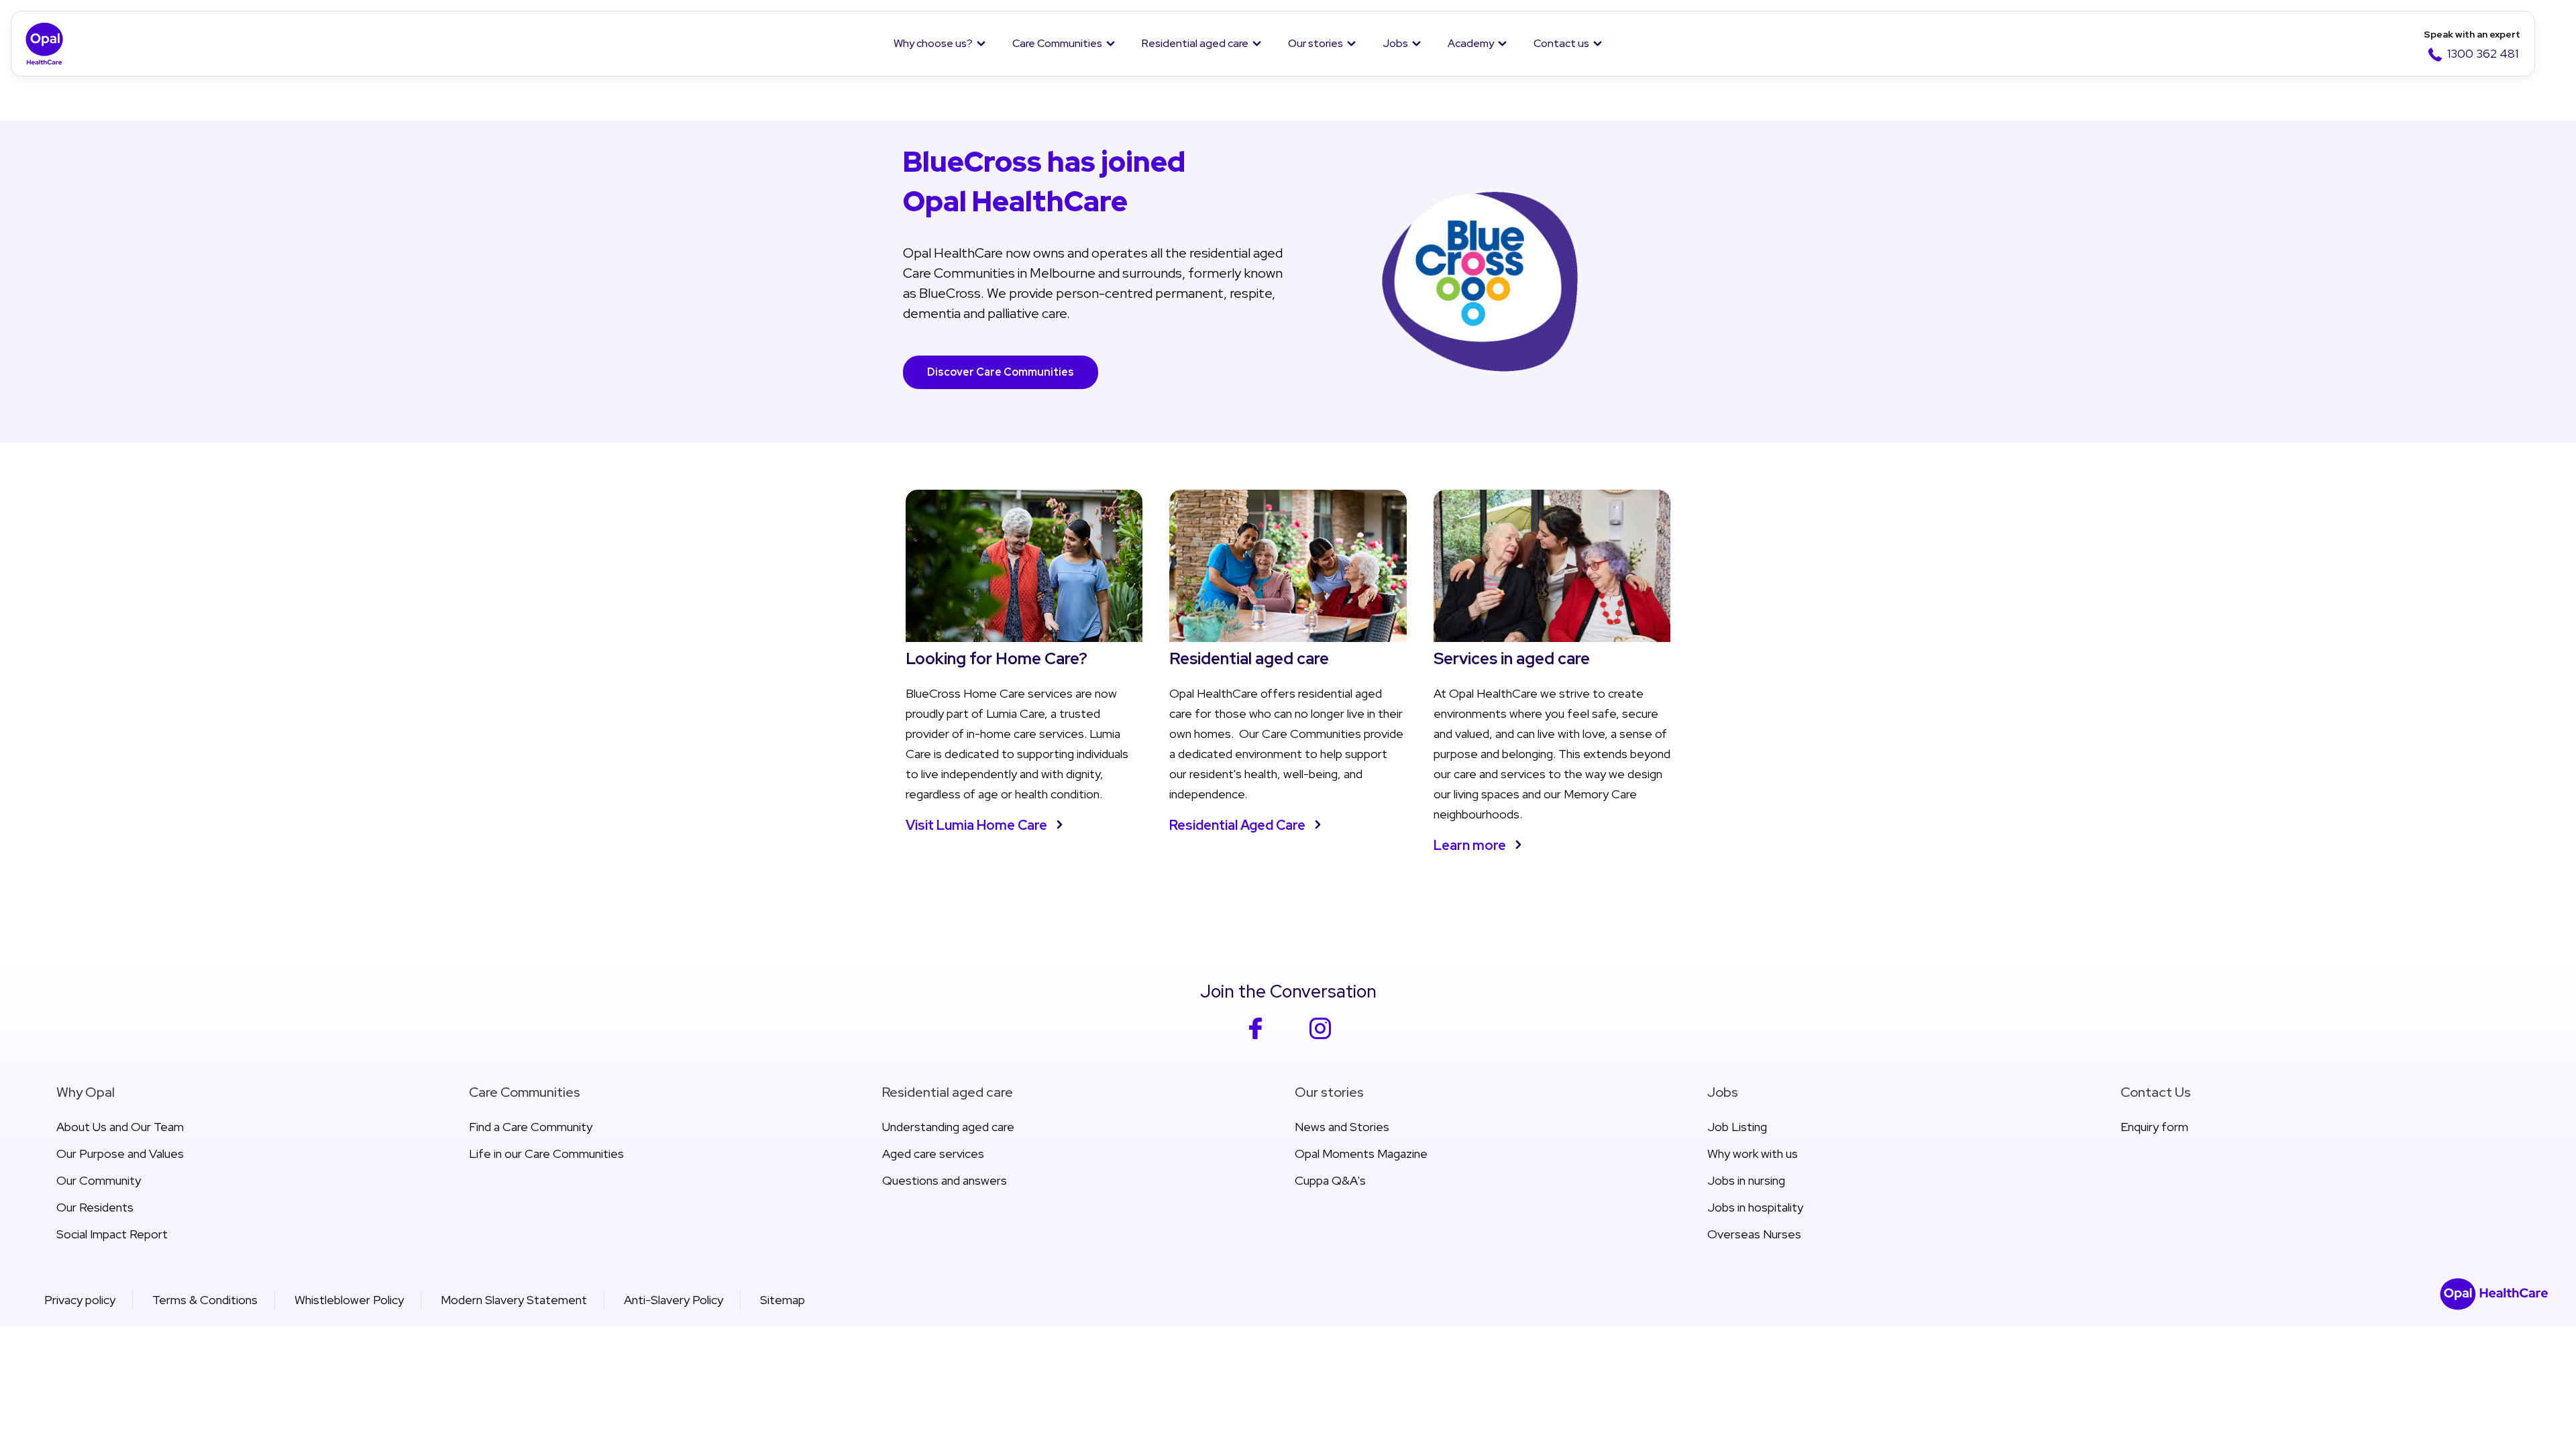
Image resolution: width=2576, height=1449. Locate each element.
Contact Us (2156, 1092)
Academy (1471, 43)
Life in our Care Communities (546, 1153)
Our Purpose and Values (120, 1153)
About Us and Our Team (120, 1127)
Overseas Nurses (1754, 1234)
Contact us (1561, 43)
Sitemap (783, 1300)
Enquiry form (2154, 1127)
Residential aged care (1195, 43)
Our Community (99, 1180)
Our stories (1316, 43)
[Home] (45, 44)
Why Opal (86, 1092)
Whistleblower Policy (349, 1300)
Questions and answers (945, 1180)
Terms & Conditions (205, 1300)
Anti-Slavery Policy (674, 1300)
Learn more (1470, 845)
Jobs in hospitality (1755, 1207)
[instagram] (1321, 1037)
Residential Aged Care (1237, 825)
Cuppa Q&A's (1330, 1180)
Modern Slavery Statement (514, 1300)
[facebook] (1255, 1037)
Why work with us (1753, 1153)
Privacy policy (80, 1300)
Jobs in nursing (1746, 1180)
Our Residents (95, 1207)
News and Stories (1342, 1127)
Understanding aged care (948, 1127)
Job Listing (1737, 1127)
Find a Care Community (531, 1127)
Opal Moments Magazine (1361, 1153)
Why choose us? (933, 43)
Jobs (1395, 43)
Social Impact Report (112, 1234)
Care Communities (1057, 43)
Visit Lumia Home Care (976, 825)
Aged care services (933, 1153)
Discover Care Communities (1001, 372)
